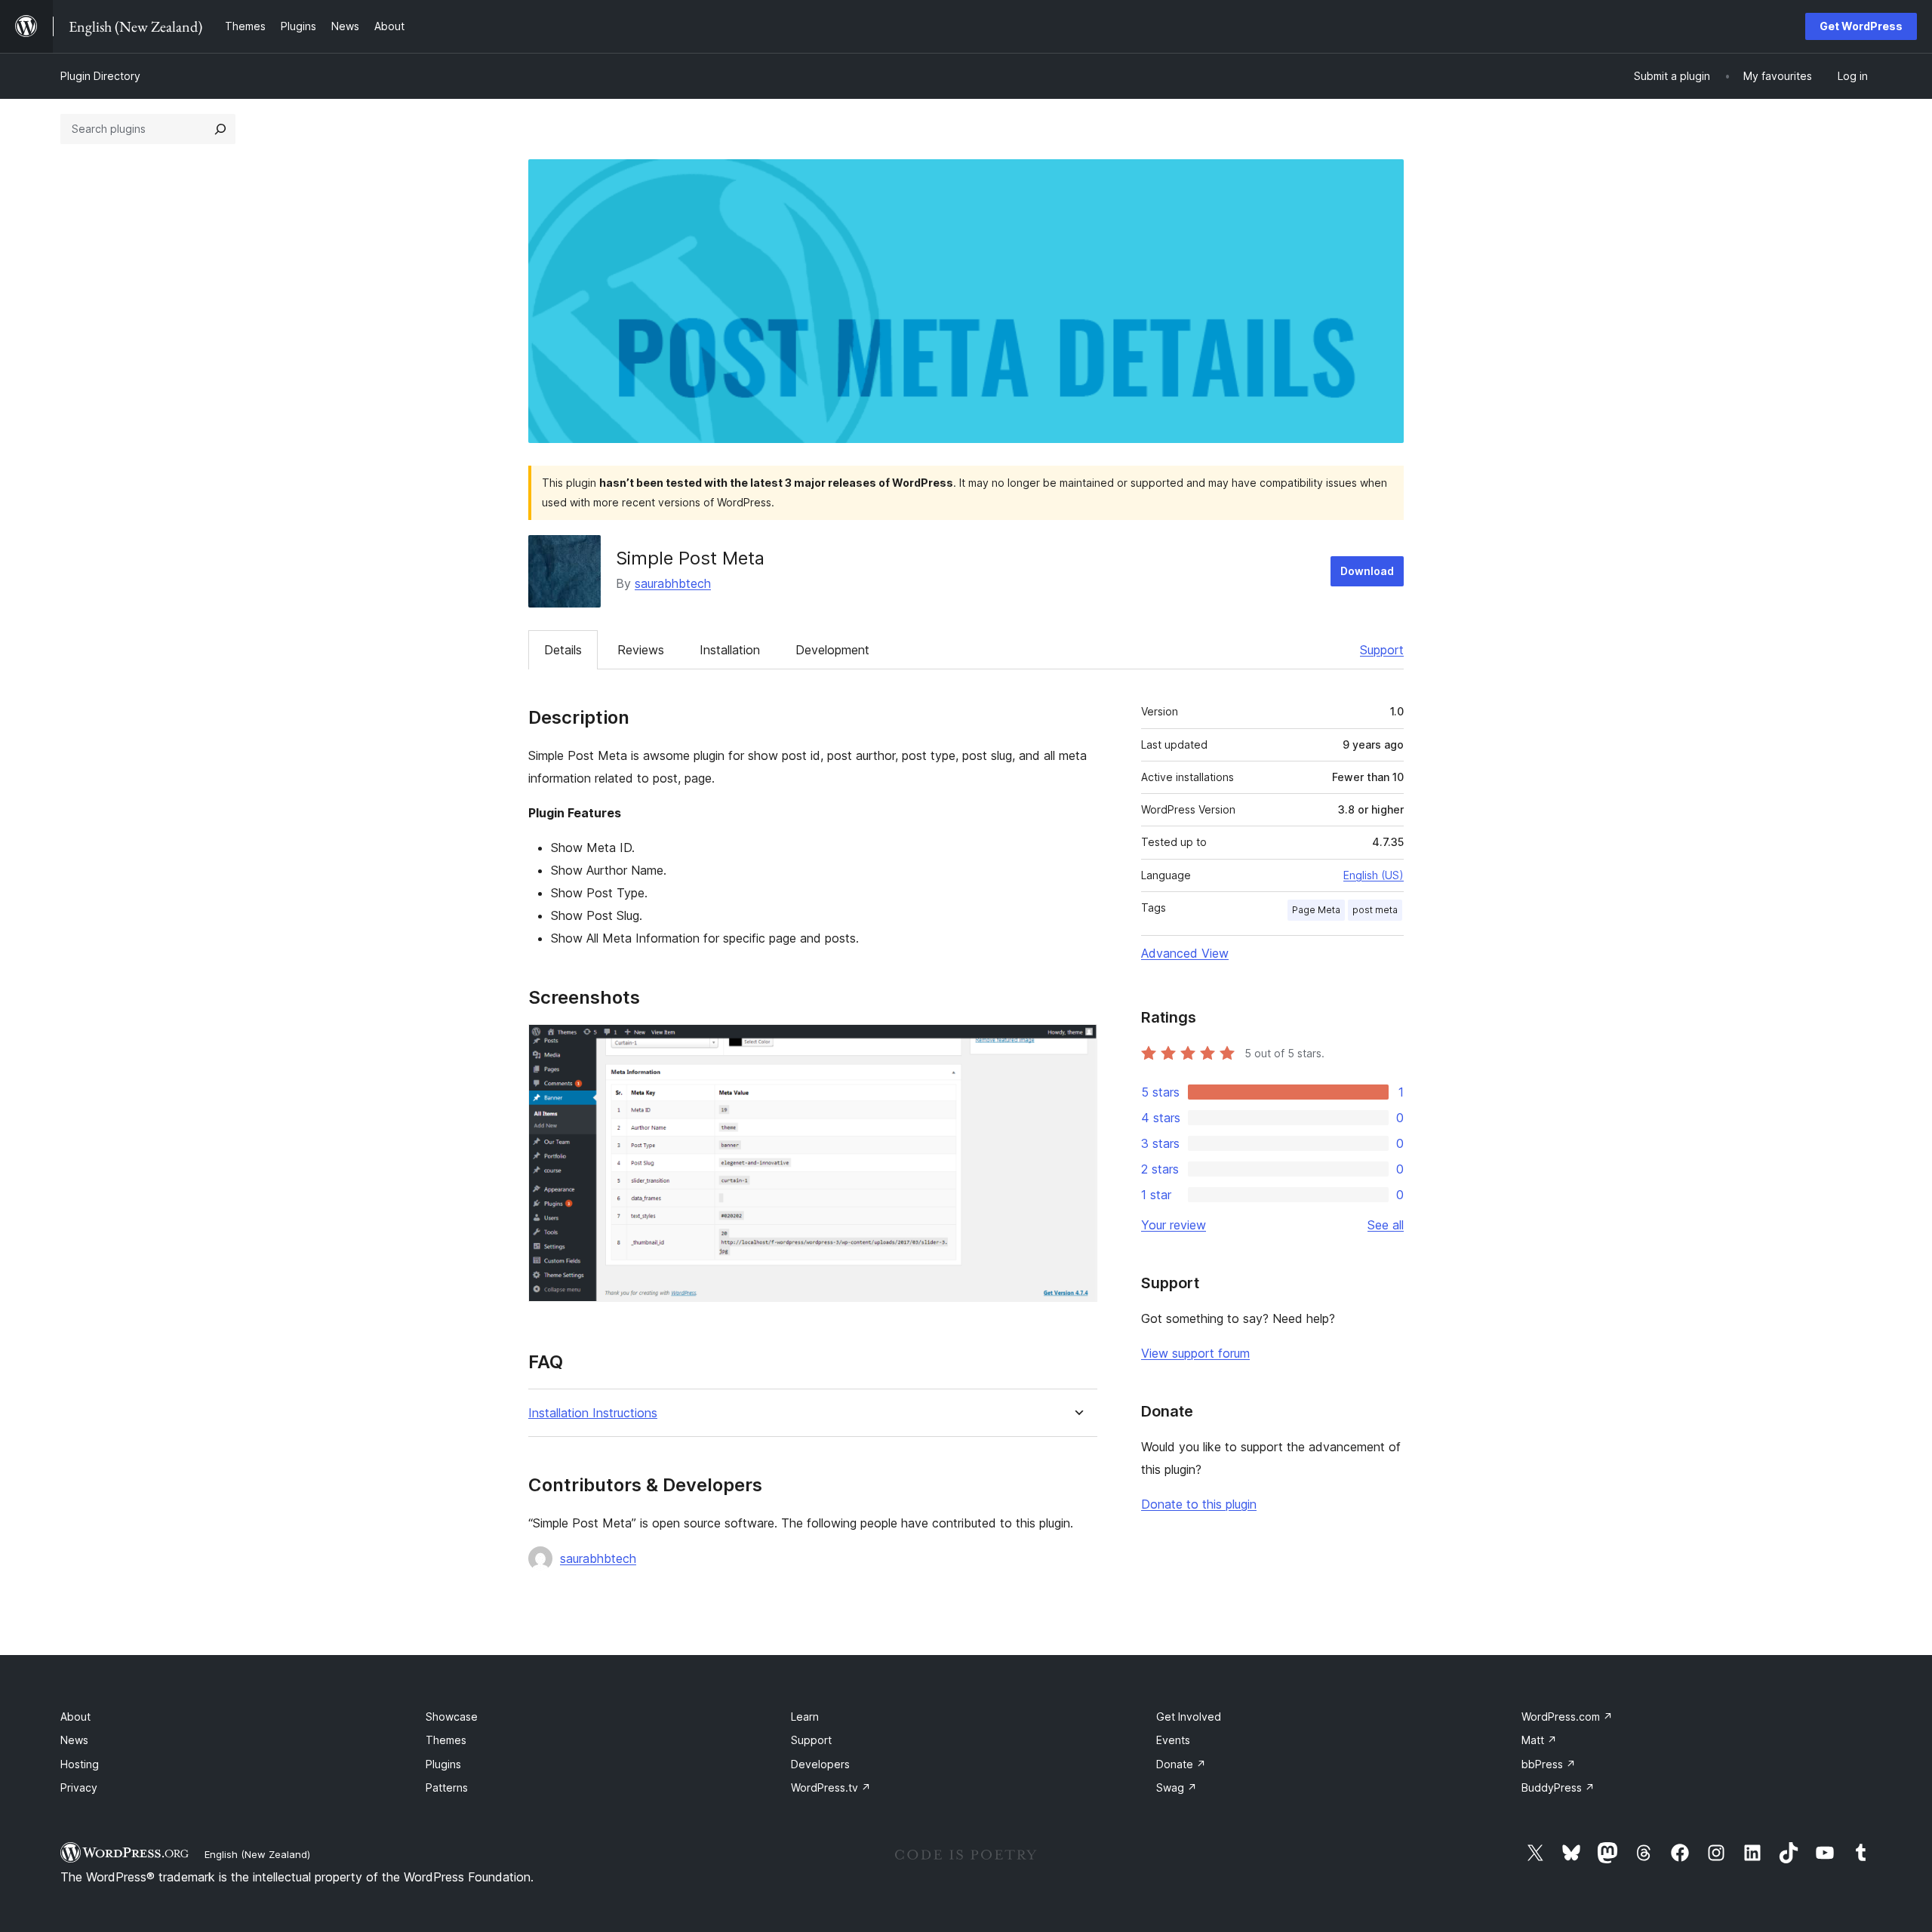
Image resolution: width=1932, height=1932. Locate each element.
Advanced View (1185, 953)
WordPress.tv (831, 1787)
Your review (1174, 1225)
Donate (1181, 1764)
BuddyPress (1558, 1787)
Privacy (79, 1787)
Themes (446, 1740)
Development (832, 650)
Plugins (443, 1764)
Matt (1539, 1740)
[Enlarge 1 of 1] (1077, 1044)
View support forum (1195, 1353)
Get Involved (1189, 1717)
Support (1382, 650)
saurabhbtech (673, 583)
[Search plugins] (220, 129)
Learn (805, 1717)
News (74, 1740)
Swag (1177, 1787)
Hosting (80, 1764)
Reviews (641, 650)
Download (1367, 571)
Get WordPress (1861, 26)
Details (563, 650)
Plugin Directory (100, 76)
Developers (820, 1764)
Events (1173, 1740)
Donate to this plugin (1199, 1504)
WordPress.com (1567, 1717)
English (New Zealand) (257, 1854)
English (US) (1374, 875)
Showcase (452, 1717)
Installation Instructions (593, 1413)
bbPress (1549, 1764)
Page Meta (1316, 910)
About (75, 1717)
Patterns (447, 1787)
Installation (730, 650)
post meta (1375, 910)
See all (1386, 1225)
